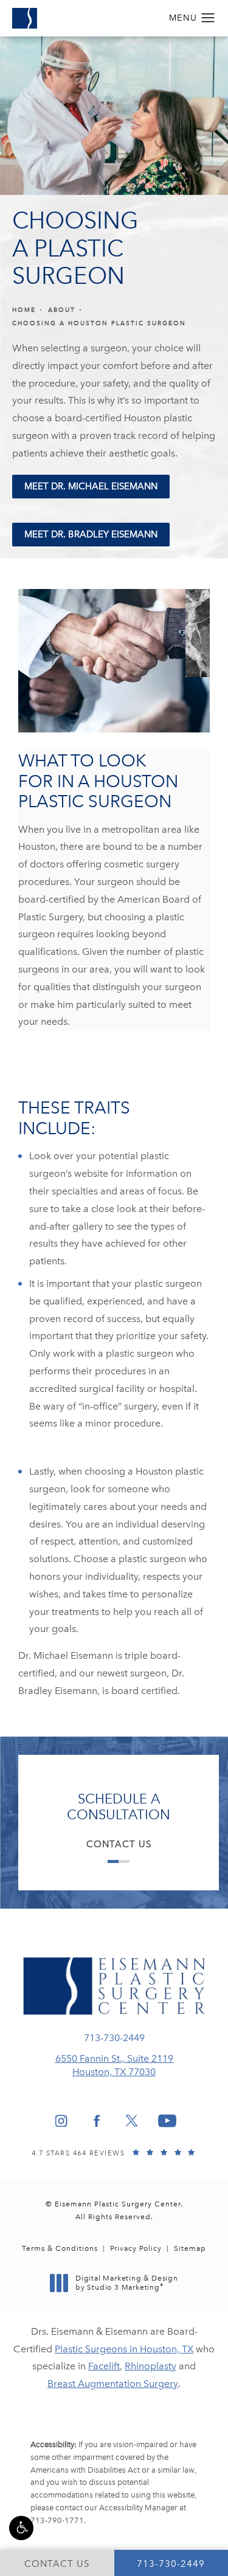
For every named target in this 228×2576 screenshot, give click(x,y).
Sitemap (190, 2248)
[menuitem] (61, 2121)
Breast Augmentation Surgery (113, 2384)
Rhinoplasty (150, 2366)
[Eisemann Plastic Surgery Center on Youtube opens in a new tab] (167, 2121)
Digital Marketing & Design (126, 2283)
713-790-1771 (57, 2520)
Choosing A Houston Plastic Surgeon (99, 323)
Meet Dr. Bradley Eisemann (91, 534)
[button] (21, 2528)
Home (24, 310)
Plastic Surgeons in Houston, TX (124, 2349)
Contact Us (119, 1844)
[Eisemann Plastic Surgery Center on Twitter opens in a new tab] (132, 2121)
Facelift (104, 2366)
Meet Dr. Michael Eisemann (91, 486)
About (62, 310)
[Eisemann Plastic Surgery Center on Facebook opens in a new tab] (97, 2121)
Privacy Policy (136, 2248)
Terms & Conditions (60, 2248)
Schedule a (119, 1807)
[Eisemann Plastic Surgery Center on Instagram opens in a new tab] (61, 2121)
